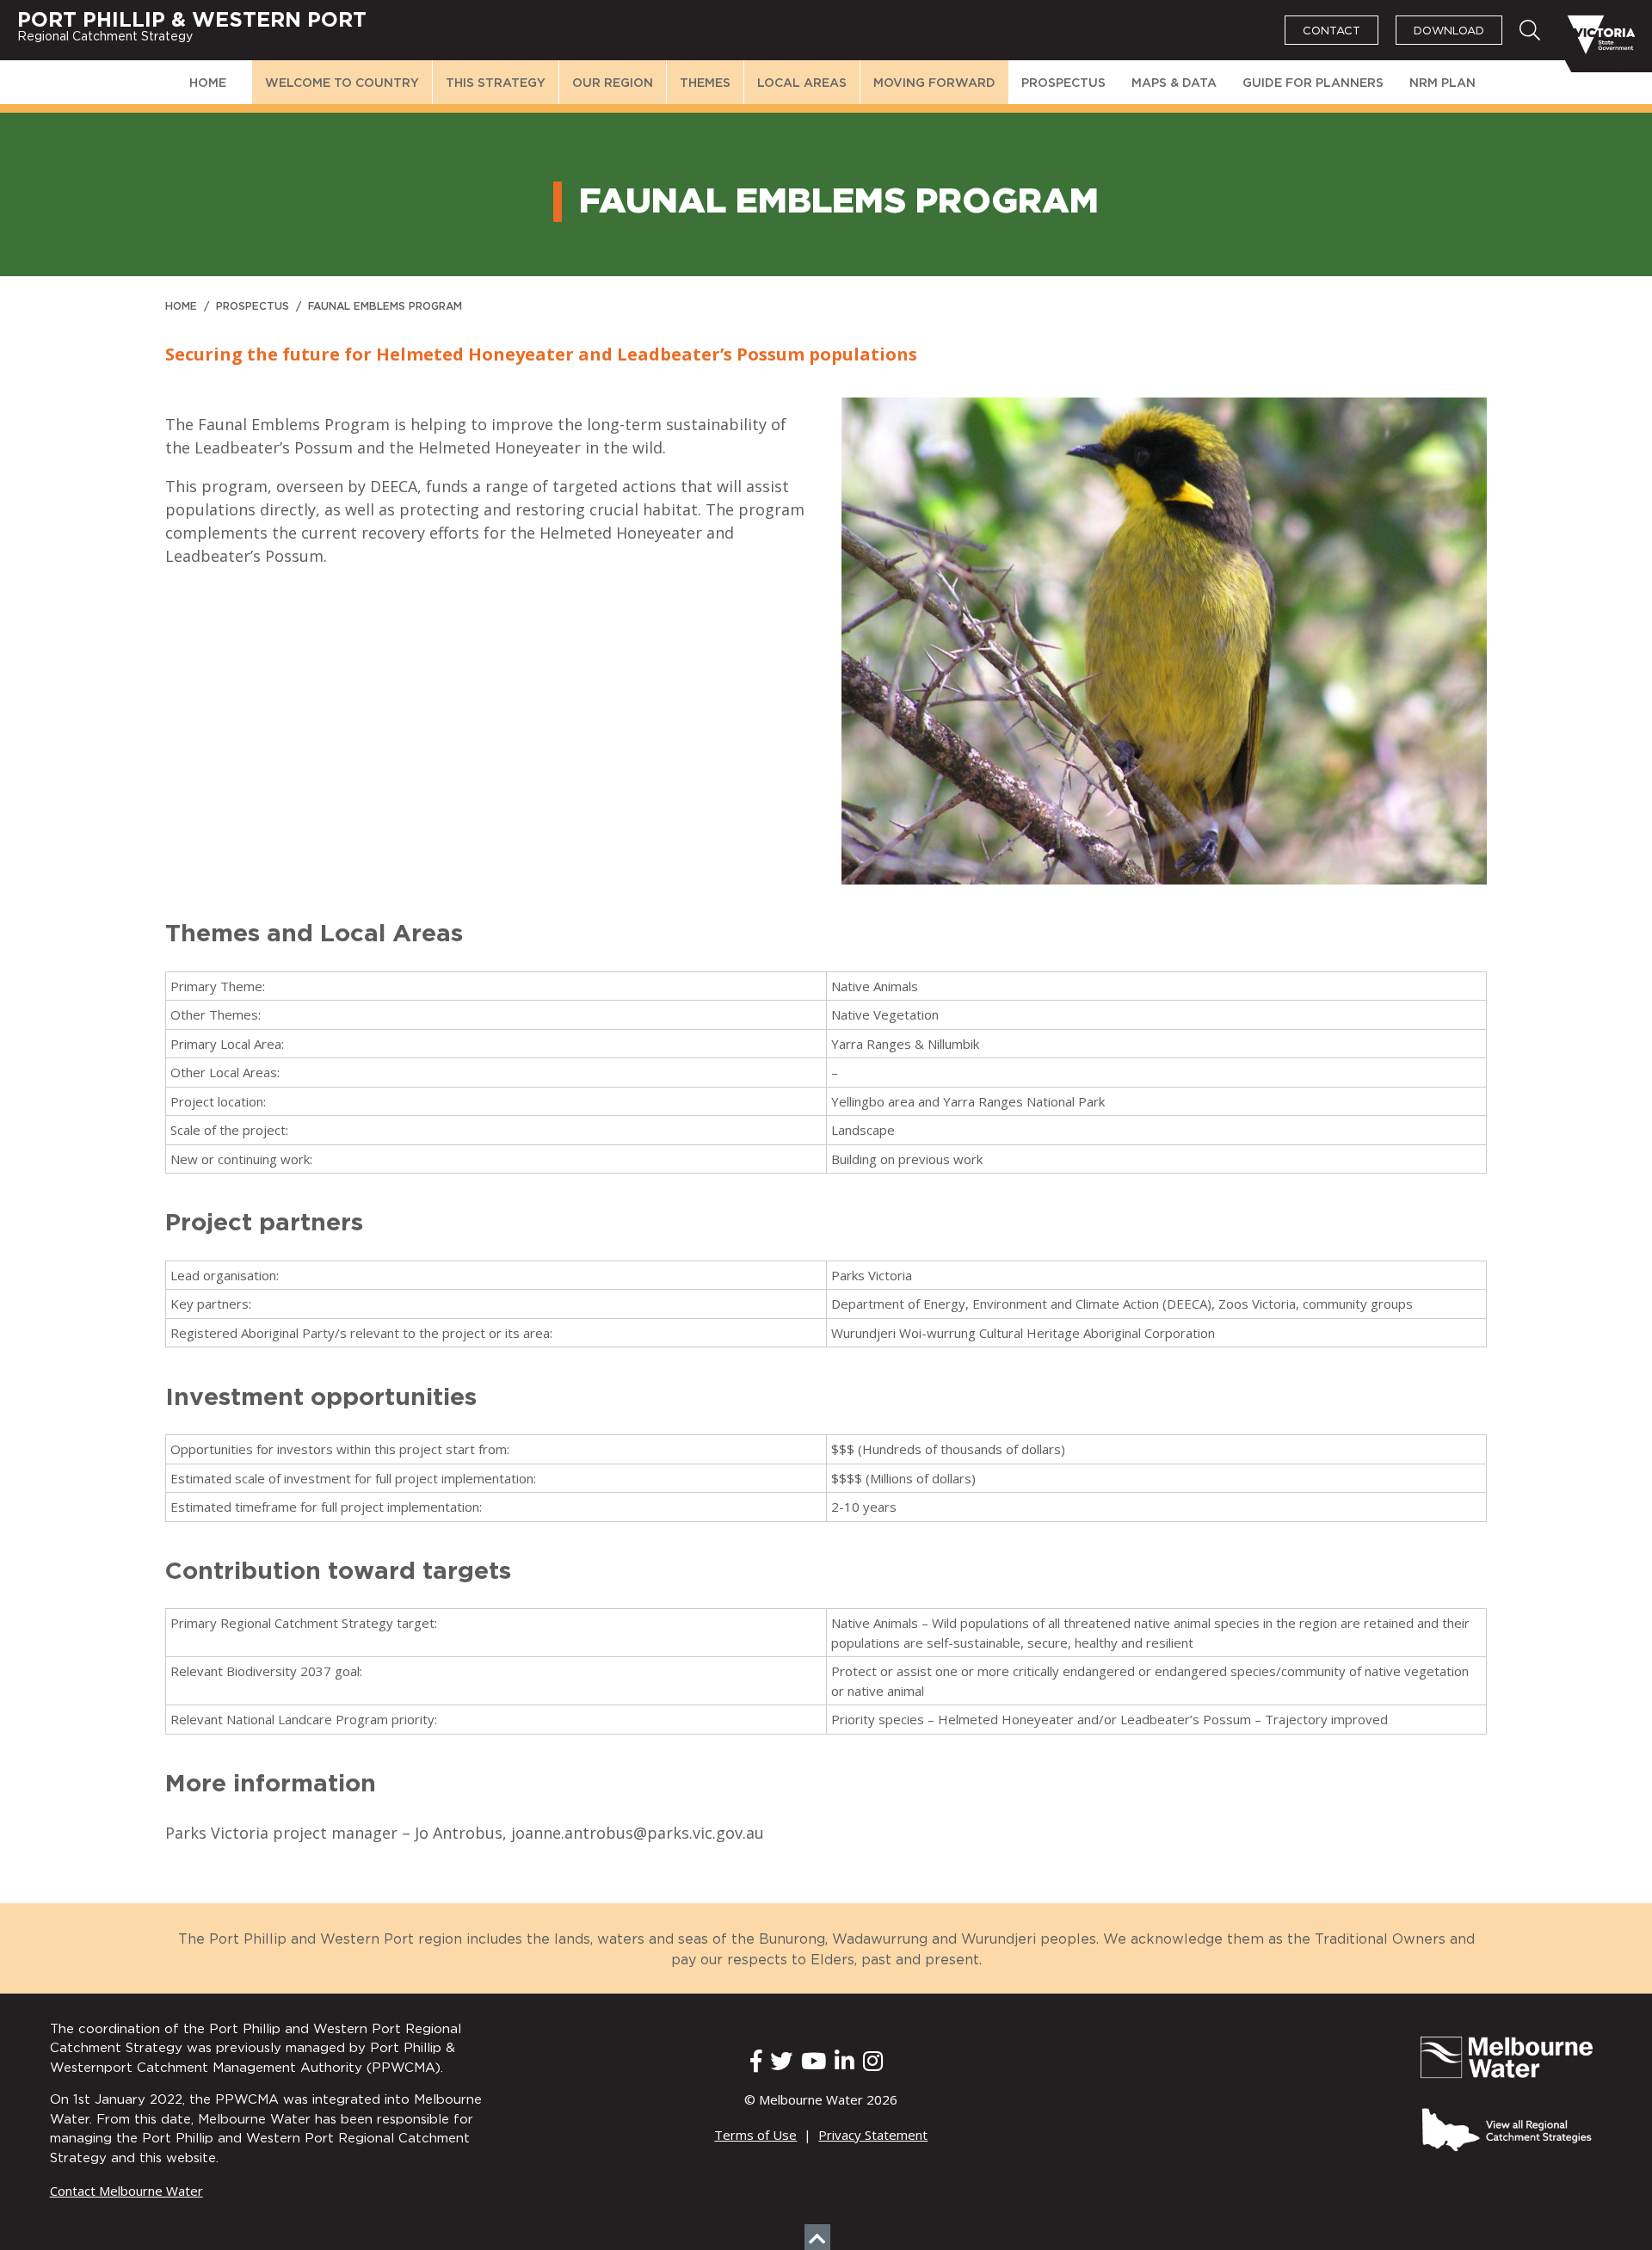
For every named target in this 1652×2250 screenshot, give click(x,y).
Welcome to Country (342, 83)
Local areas (802, 83)
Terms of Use (755, 2135)
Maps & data (1174, 83)
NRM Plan (1442, 83)
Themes (705, 83)
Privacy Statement (873, 2135)
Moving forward (934, 83)
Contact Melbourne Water (126, 2191)
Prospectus (1063, 83)
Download (1449, 31)
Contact (1331, 31)
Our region (613, 83)
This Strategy (496, 83)
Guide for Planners (1313, 83)
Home (208, 83)
